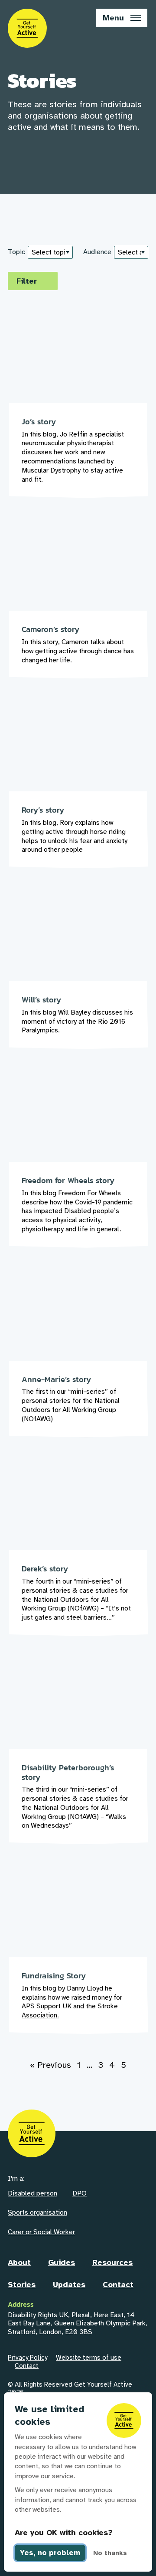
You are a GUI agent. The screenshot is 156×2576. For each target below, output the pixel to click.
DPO (80, 2193)
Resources (112, 2262)
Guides (62, 2262)
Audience (97, 252)
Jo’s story (78, 407)
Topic (16, 252)
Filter (27, 281)
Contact (118, 2285)
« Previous (50, 2065)
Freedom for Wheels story (78, 1161)
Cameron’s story (78, 601)
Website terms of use (89, 2358)
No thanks (110, 2553)
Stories (22, 2285)
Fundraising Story (78, 1952)
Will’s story (78, 972)
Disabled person (32, 2193)
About (19, 2262)
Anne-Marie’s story (78, 1356)
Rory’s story (78, 786)
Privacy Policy (28, 2358)
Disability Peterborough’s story (78, 1753)
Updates (69, 2285)
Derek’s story (78, 1550)
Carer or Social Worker (41, 2232)
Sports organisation (37, 2212)
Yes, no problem (50, 2553)
